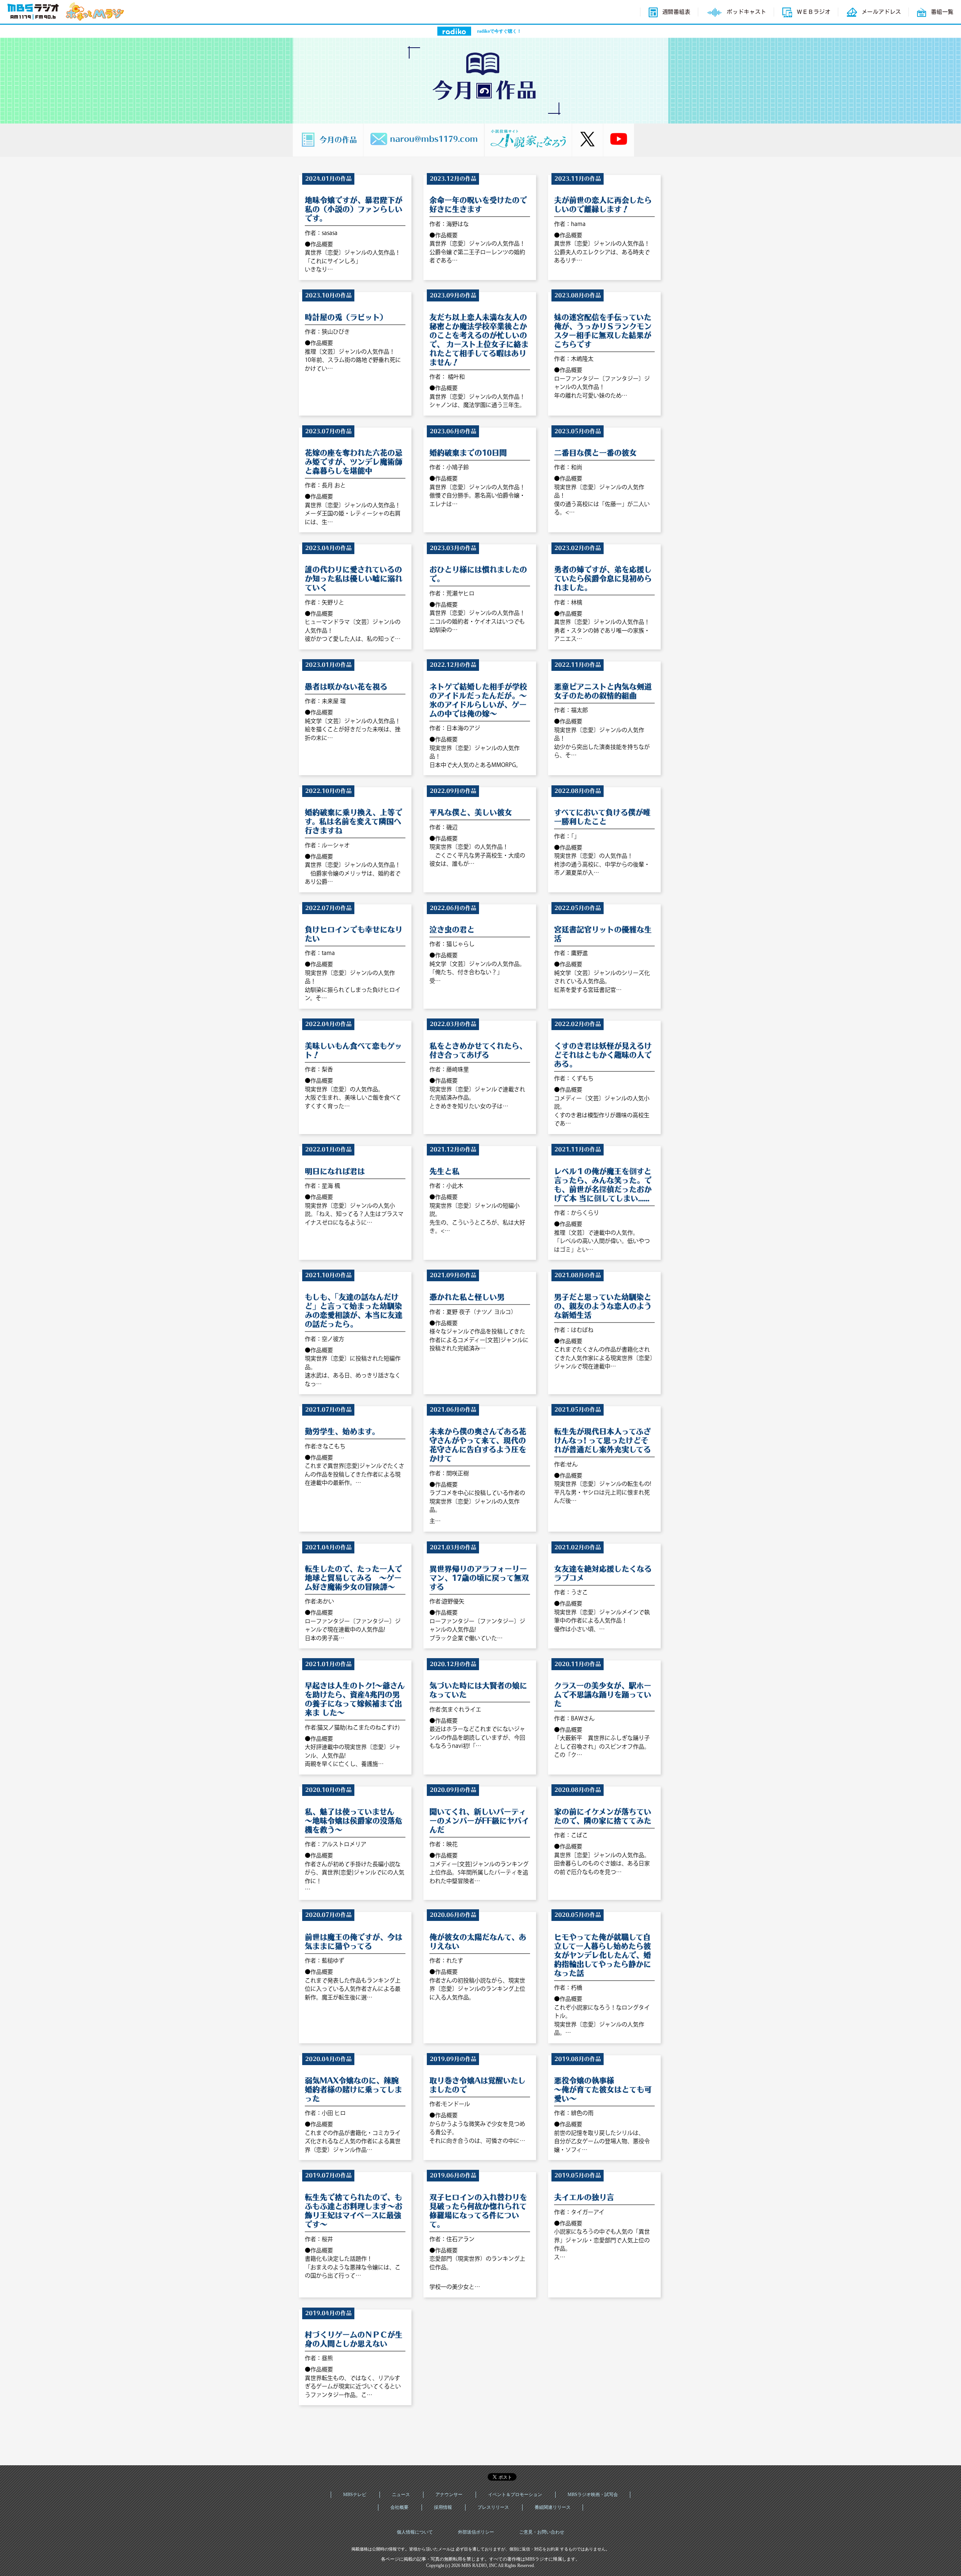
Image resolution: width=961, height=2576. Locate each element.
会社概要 (399, 2507)
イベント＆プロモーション (515, 2495)
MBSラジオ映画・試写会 (593, 2495)
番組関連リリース (553, 2507)
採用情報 (443, 2507)
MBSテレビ (355, 2495)
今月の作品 (338, 138)
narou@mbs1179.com (434, 138)
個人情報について (415, 2532)
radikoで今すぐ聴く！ (499, 31)
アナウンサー (449, 2495)
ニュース (401, 2495)
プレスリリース (493, 2507)
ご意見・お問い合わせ (542, 2532)
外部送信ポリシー (476, 2532)
